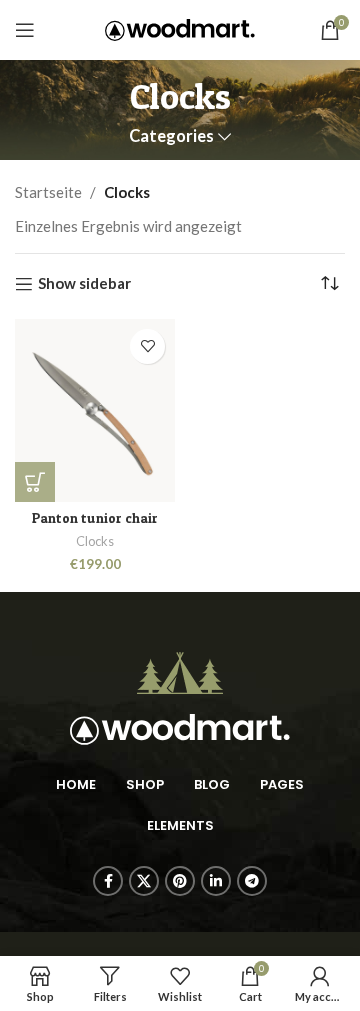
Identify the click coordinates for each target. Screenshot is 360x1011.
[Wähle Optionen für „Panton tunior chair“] (35, 482)
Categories (171, 136)
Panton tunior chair (95, 518)
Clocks (95, 541)
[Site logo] (180, 28)
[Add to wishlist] (147, 346)
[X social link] (144, 881)
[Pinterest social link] (180, 881)
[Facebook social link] (108, 881)
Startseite (48, 192)
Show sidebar (84, 284)
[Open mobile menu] (25, 30)
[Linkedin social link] (216, 881)
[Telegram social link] (252, 881)
